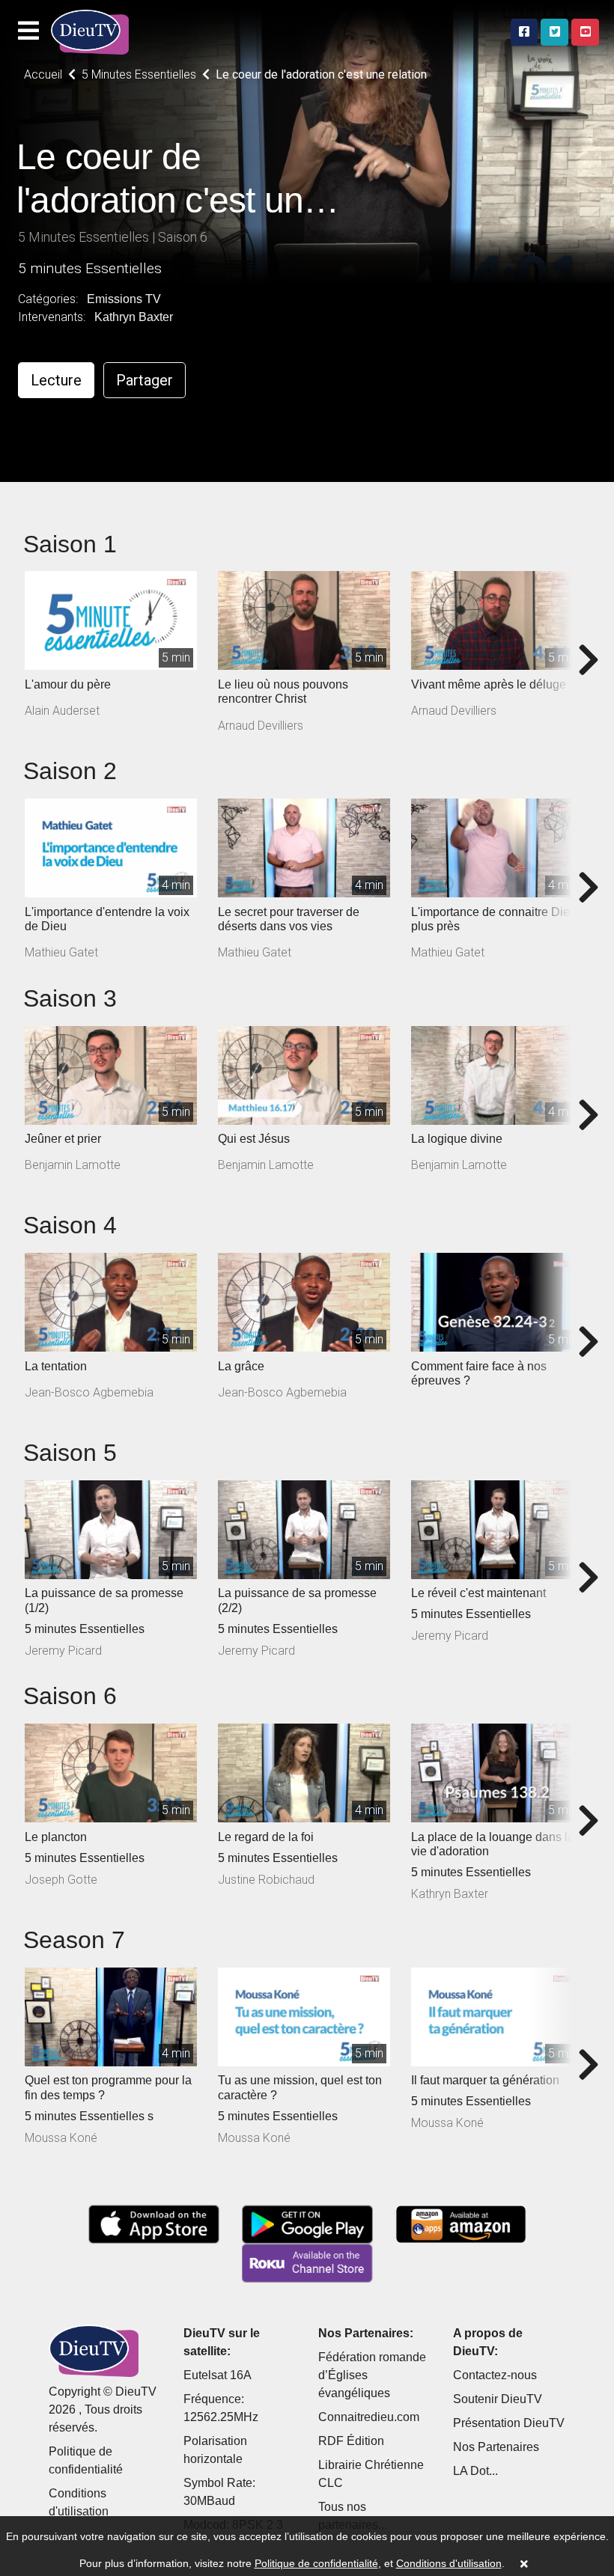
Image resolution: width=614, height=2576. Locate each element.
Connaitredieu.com (369, 2417)
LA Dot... (475, 2471)
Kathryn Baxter (134, 317)
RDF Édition (351, 2441)
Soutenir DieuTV (498, 2399)
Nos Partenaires (496, 2447)
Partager (145, 380)
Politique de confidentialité (316, 2563)
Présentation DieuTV (509, 2423)
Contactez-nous (495, 2375)
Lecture (56, 380)
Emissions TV (124, 299)
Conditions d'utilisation (449, 2563)
